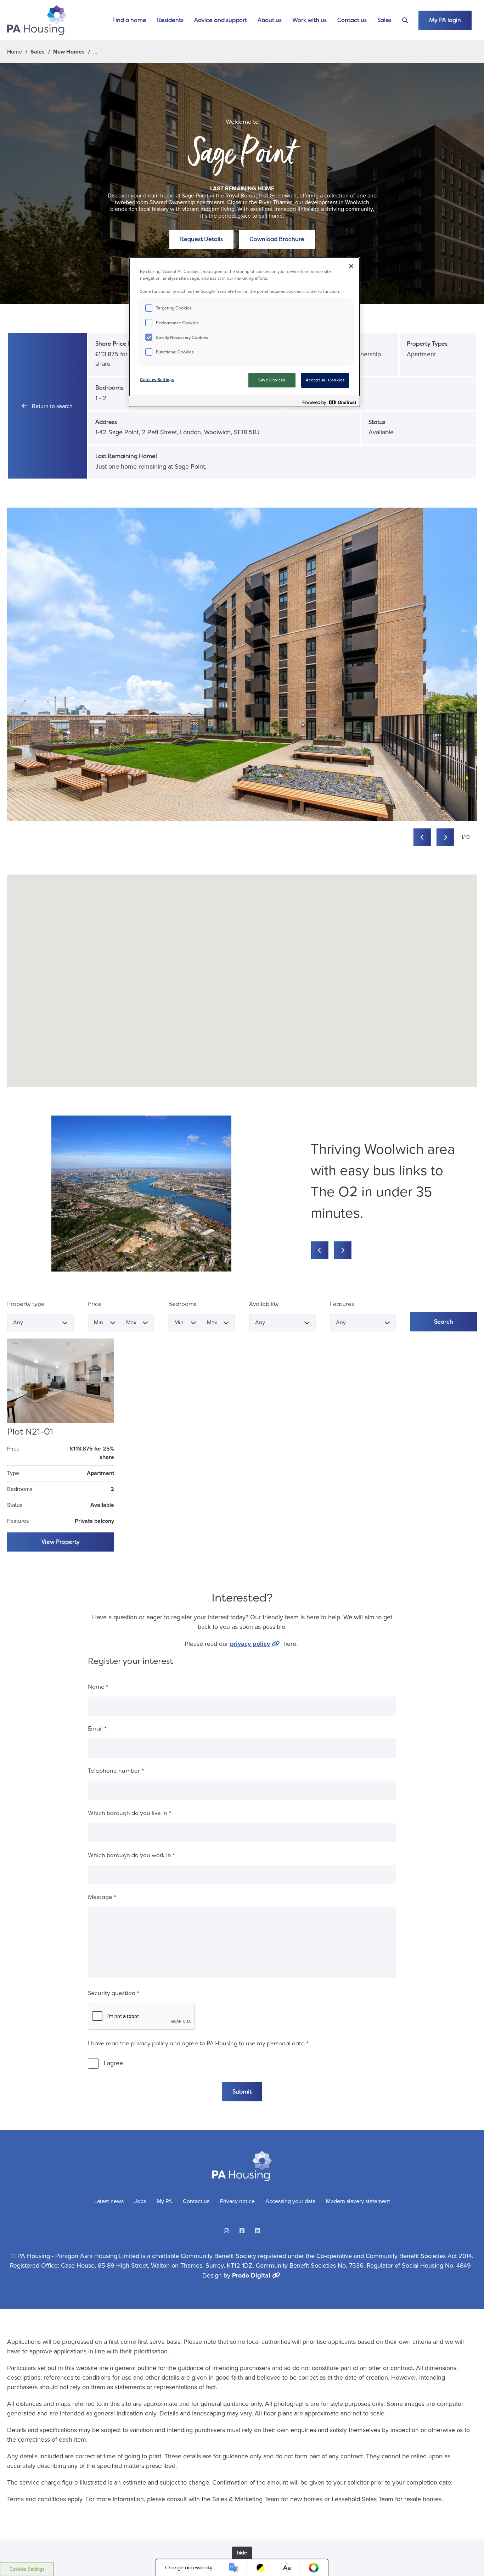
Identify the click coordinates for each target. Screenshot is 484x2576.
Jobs (140, 2201)
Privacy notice (237, 2201)
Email (97, 1729)
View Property (61, 1542)
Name (98, 1687)
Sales (384, 20)
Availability (264, 1304)
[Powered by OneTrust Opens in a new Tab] (329, 402)
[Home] (37, 20)
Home (15, 52)
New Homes (69, 52)
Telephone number (116, 1771)
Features (342, 1304)
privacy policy (250, 1644)
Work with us (309, 20)
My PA (164, 2201)
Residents (170, 20)
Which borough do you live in (130, 1813)
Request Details (201, 239)
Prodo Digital (251, 2275)
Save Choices (272, 380)
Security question (114, 1993)
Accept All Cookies (325, 380)
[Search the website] (405, 20)
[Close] (351, 266)
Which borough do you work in (131, 1855)
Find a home (129, 20)
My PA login (445, 20)
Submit (242, 2092)
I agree (113, 2063)
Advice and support (221, 20)
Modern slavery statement (358, 2201)
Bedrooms (182, 1304)
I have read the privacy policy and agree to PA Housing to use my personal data (198, 2043)
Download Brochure (277, 239)
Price (95, 1304)
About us (270, 20)
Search (444, 1322)
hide (242, 2553)
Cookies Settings (27, 2569)
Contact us (352, 20)
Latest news (109, 2201)
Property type (26, 1304)
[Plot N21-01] (61, 1381)
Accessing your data (290, 2201)
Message (102, 1897)
